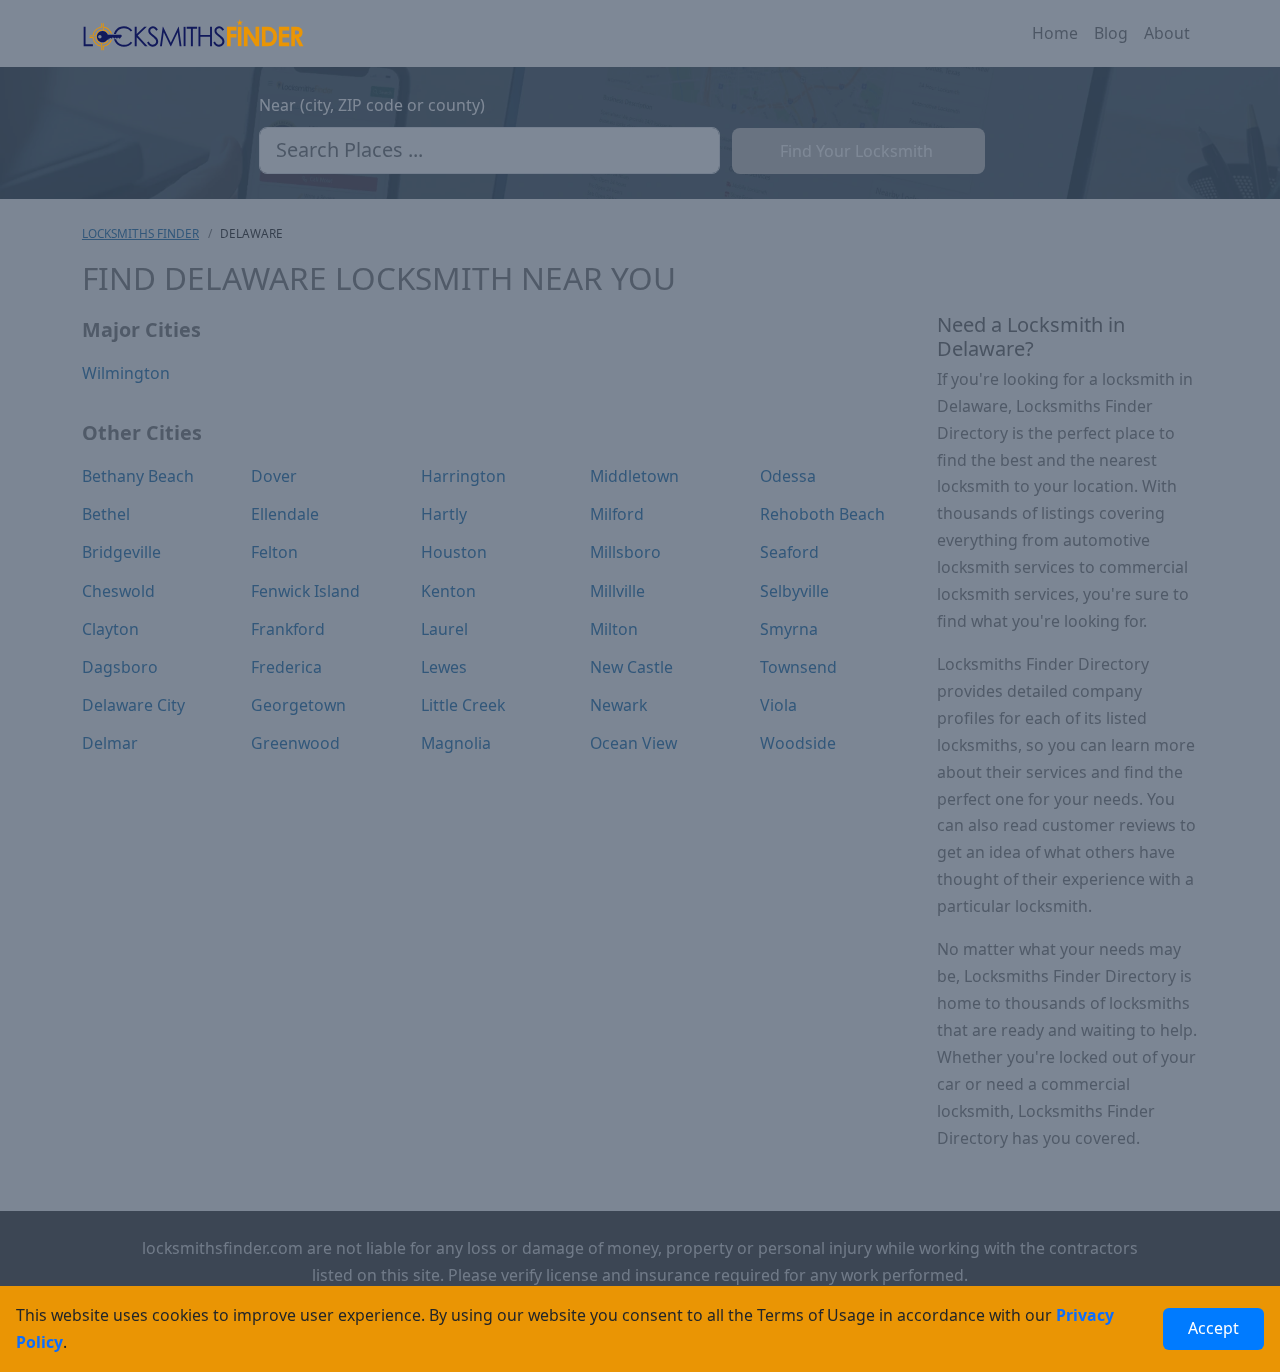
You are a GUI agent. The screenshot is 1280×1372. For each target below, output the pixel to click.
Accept (1213, 1328)
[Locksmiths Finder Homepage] (193, 33)
